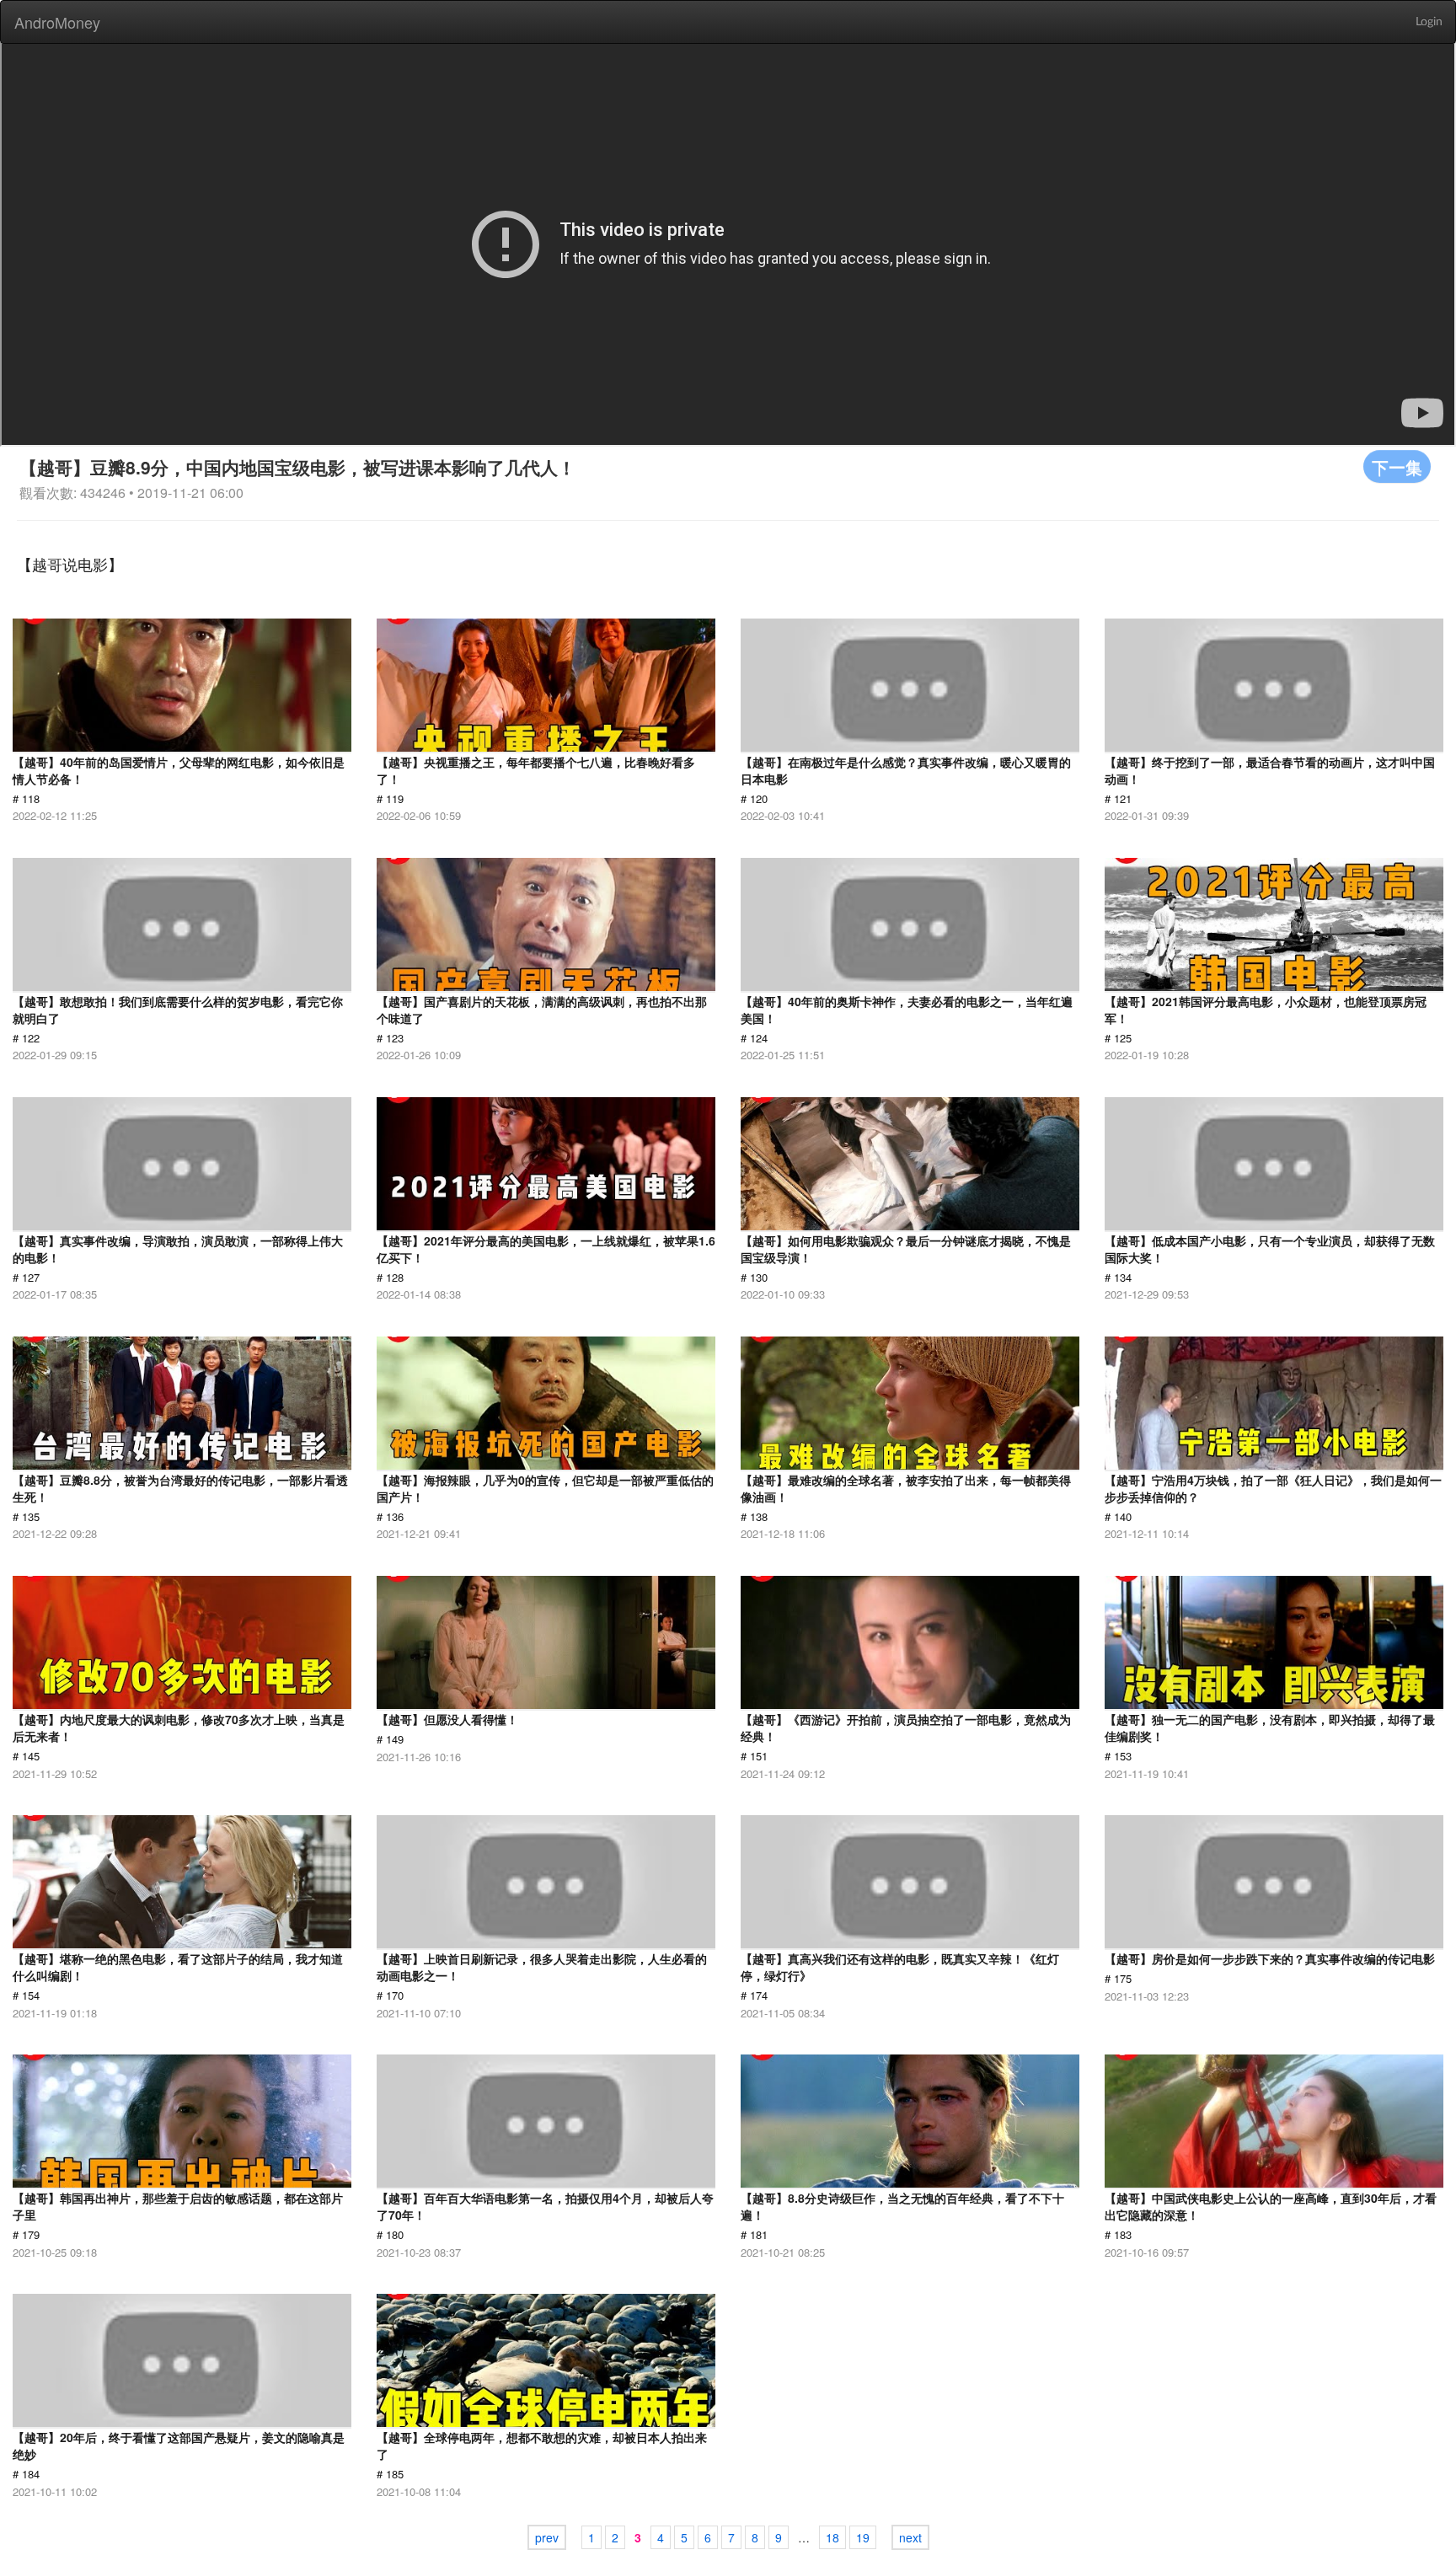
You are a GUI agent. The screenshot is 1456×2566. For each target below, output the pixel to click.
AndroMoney (57, 22)
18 (832, 2537)
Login (1429, 22)
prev (547, 2537)
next (910, 2537)
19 (863, 2537)
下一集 (1397, 466)
